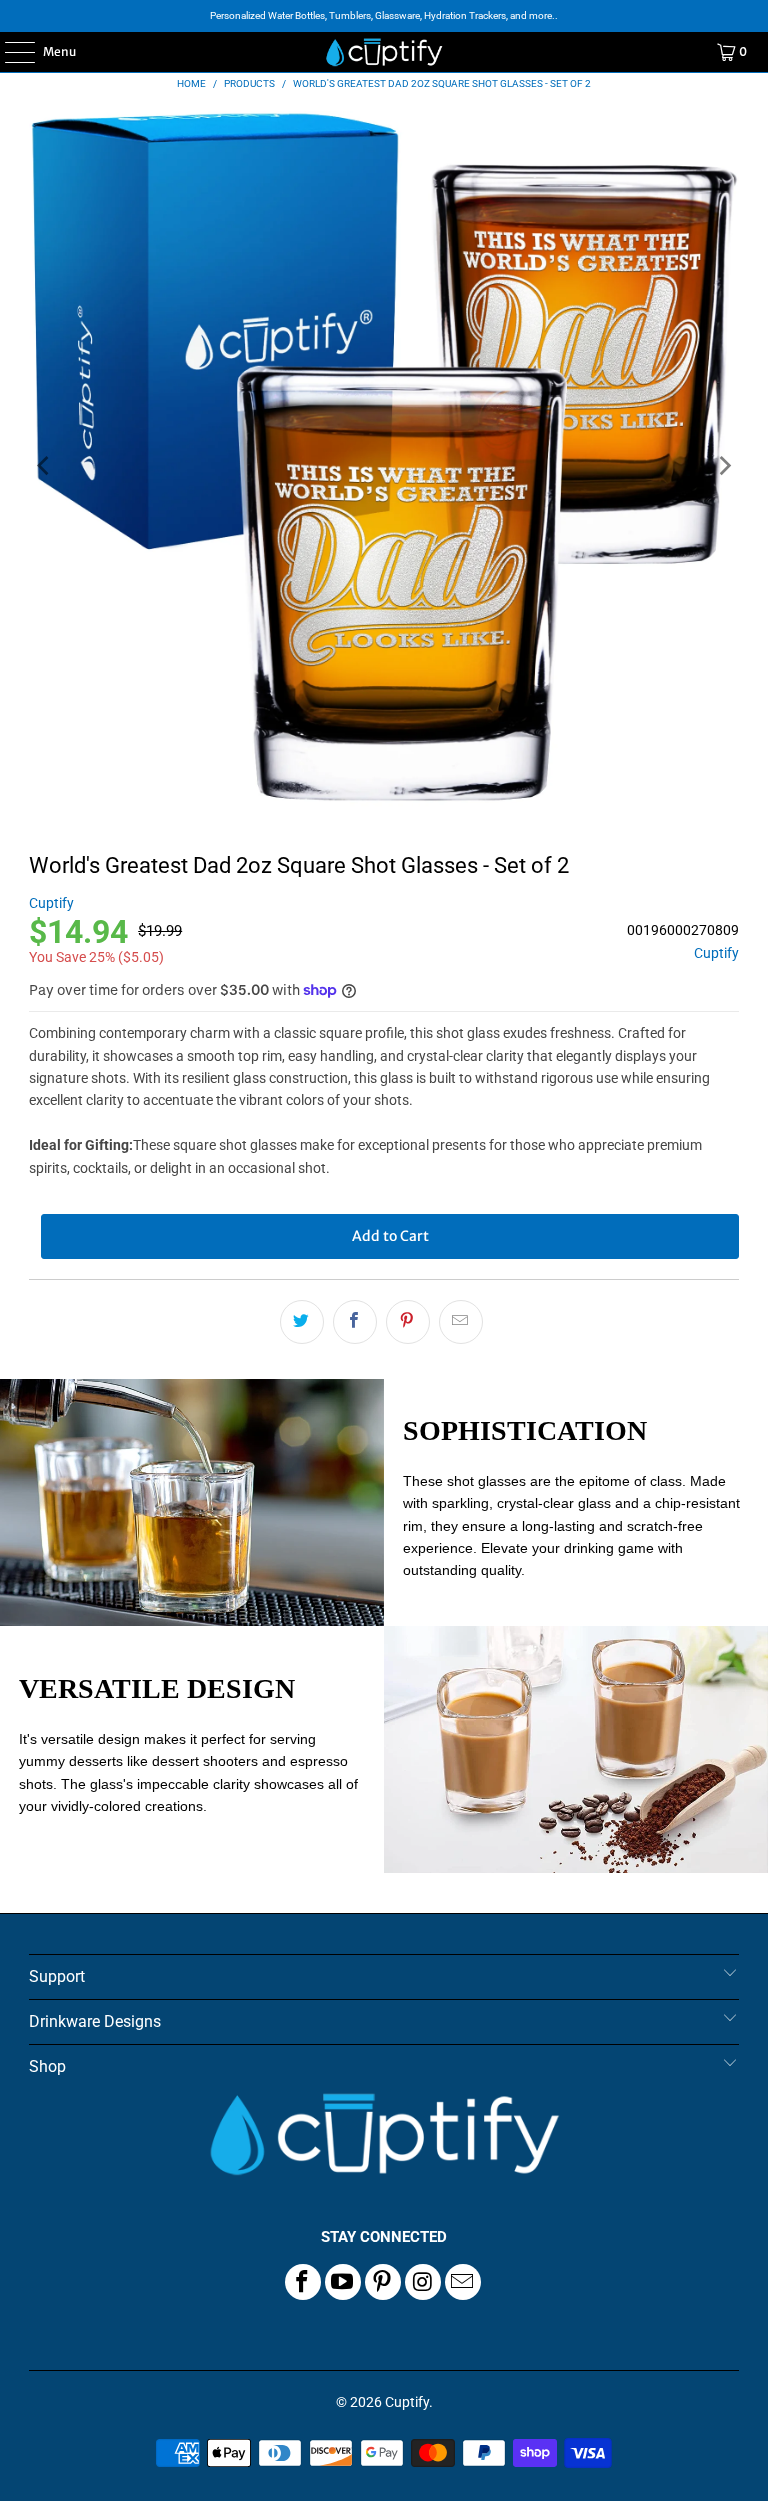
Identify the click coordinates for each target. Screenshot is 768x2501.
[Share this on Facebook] (355, 1322)
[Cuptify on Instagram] (423, 2282)
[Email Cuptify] (463, 2282)
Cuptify (51, 903)
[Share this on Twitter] (302, 1322)
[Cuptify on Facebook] (303, 2282)
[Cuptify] (384, 52)
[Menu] (9, 52)
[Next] (724, 466)
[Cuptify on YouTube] (343, 2282)
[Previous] (44, 466)
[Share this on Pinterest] (408, 1322)
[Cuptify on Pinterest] (383, 2282)
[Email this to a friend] (461, 1322)
